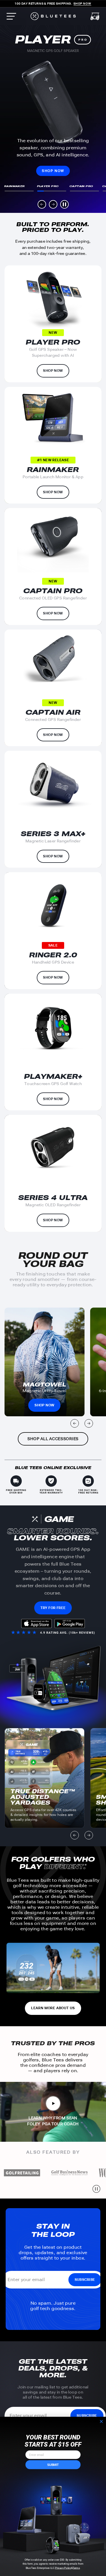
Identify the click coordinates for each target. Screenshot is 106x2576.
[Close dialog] (101, 2421)
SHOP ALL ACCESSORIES (53, 1439)
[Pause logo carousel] (96, 2189)
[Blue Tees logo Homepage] (53, 16)
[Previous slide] (42, 204)
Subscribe (85, 2280)
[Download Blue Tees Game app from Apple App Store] (36, 1624)
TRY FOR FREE (53, 1608)
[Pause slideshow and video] (64, 204)
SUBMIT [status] (53, 2465)
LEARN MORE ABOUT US (53, 2008)
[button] (19, 188)
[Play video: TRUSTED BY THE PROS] (53, 2103)
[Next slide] (53, 204)
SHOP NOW (53, 171)
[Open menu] (11, 16)
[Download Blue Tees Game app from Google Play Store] (70, 1624)
